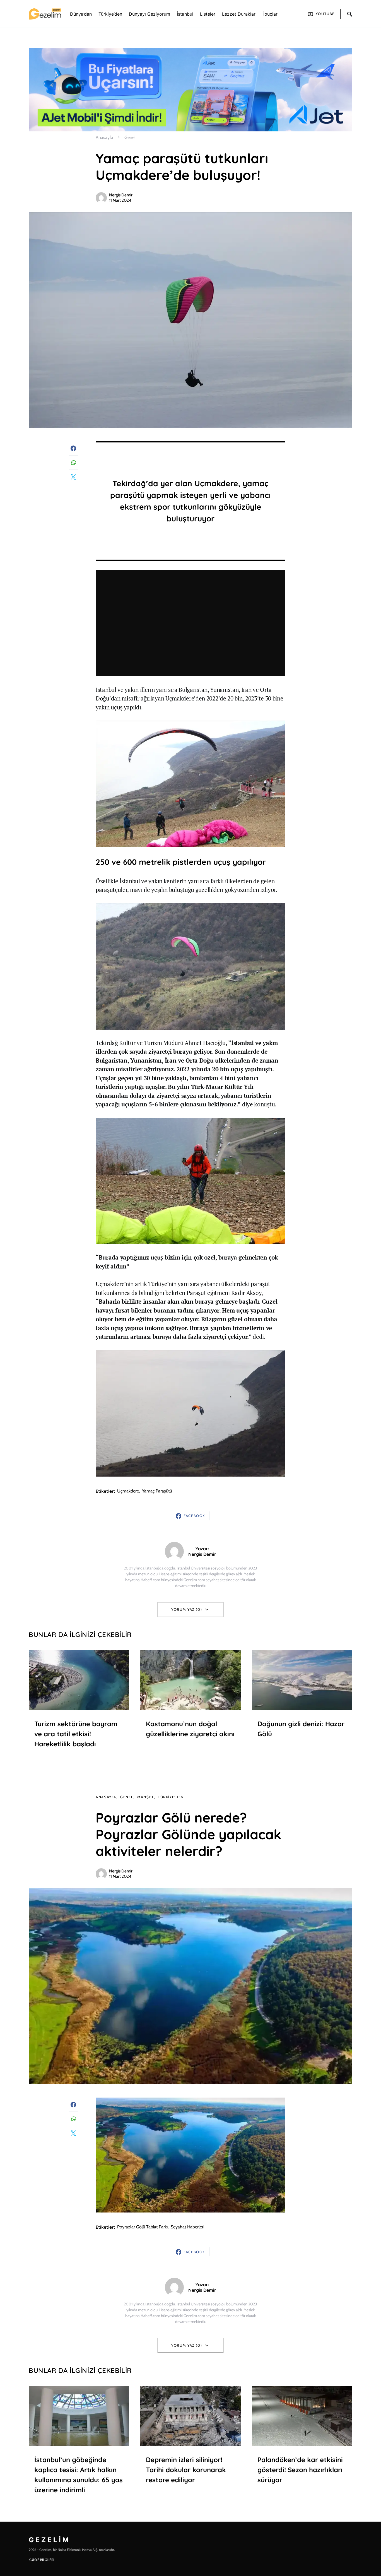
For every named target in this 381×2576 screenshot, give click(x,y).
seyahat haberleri (187, 2227)
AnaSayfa (106, 1797)
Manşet (146, 1797)
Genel (130, 137)
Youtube (325, 14)
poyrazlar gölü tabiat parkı (142, 2227)
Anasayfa (104, 137)
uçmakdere (128, 1491)
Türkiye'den (171, 1797)
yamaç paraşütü (157, 1491)
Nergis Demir (121, 195)
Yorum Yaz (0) (187, 1609)
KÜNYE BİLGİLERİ (41, 2560)
